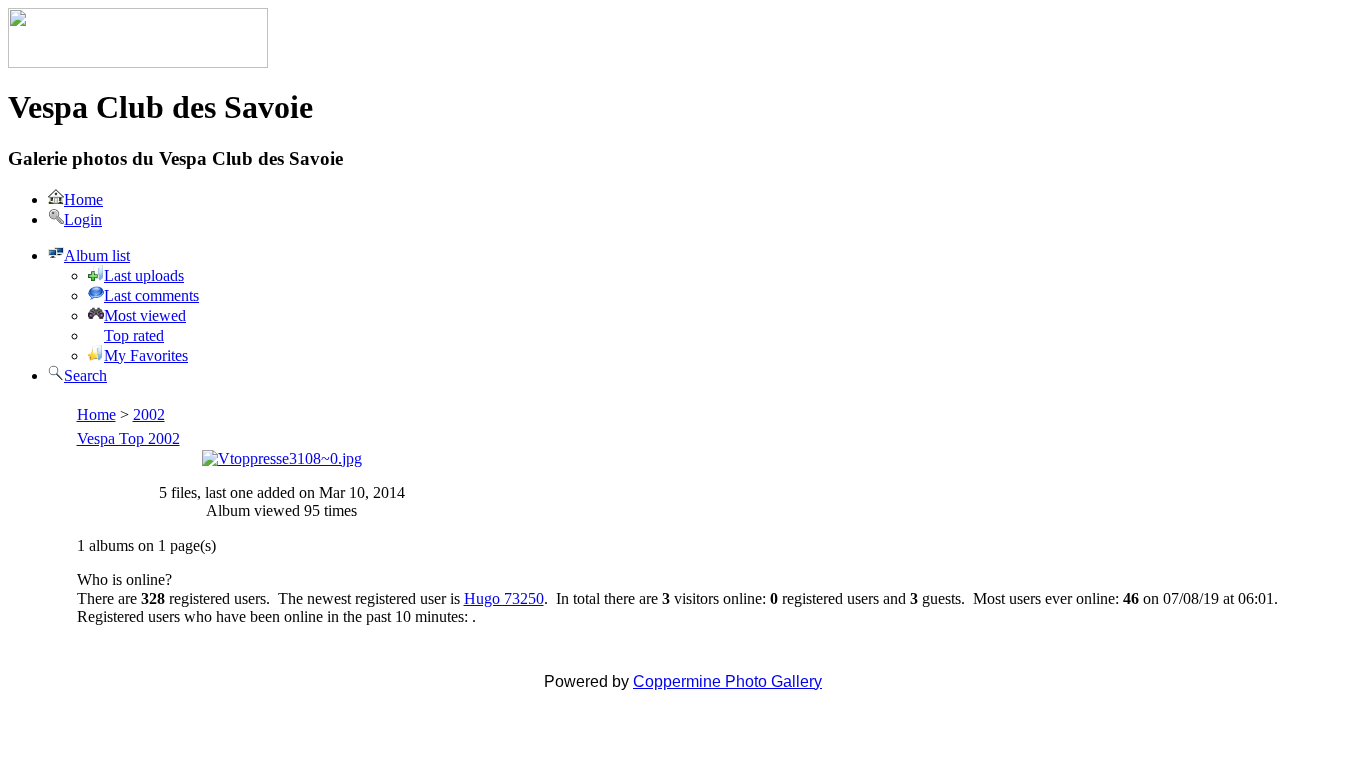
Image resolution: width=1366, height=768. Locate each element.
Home (96, 414)
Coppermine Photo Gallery (727, 681)
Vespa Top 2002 (128, 438)
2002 (149, 414)
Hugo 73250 (504, 598)
